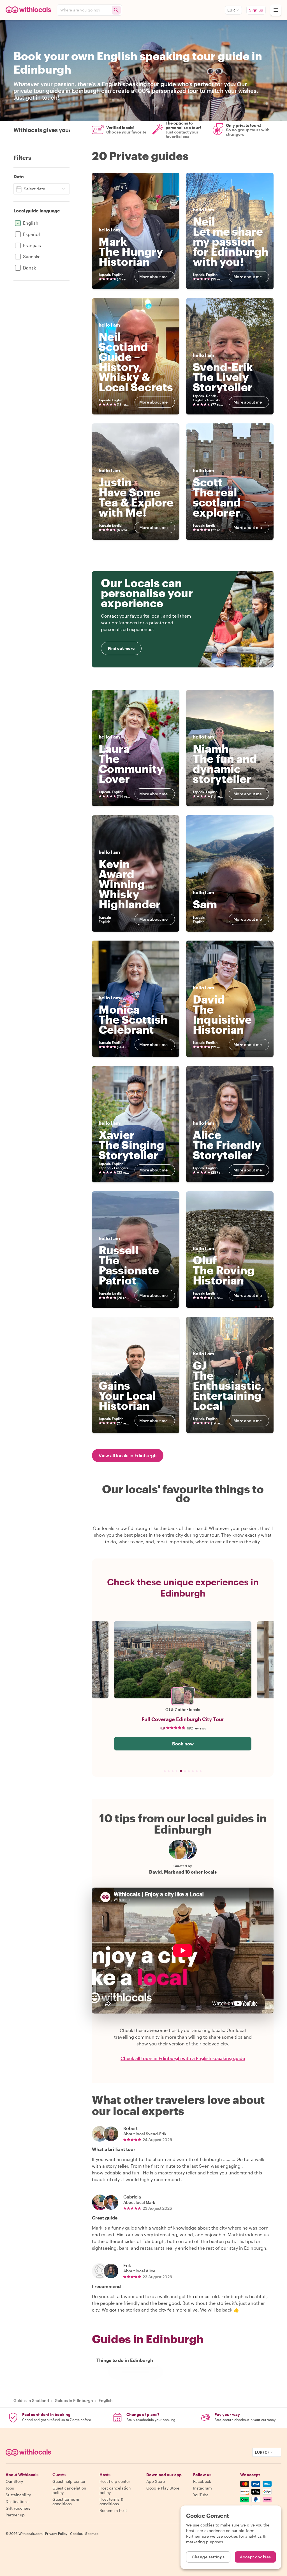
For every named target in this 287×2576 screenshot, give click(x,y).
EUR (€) (262, 2452)
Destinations (17, 2501)
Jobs (10, 2488)
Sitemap (92, 2533)
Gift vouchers (18, 2508)
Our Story (14, 2481)
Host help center (115, 2481)
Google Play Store (163, 2488)
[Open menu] (276, 10)
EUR (231, 10)
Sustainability (18, 2495)
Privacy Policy (56, 2533)
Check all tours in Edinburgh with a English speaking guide (183, 2058)
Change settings (208, 2557)
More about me (153, 277)
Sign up (256, 10)
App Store (156, 2481)
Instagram (202, 2488)
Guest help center (69, 2481)
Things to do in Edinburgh (125, 2360)
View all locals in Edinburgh (128, 1455)
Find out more (121, 648)
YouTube (201, 2495)
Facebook (202, 2481)
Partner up (15, 2515)
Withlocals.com (31, 2533)
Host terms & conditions (112, 2501)
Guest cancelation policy (69, 2490)
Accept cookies (255, 2557)
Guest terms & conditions (66, 2501)
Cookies (76, 2533)
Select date (34, 189)
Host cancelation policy (115, 2490)
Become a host (113, 2510)
